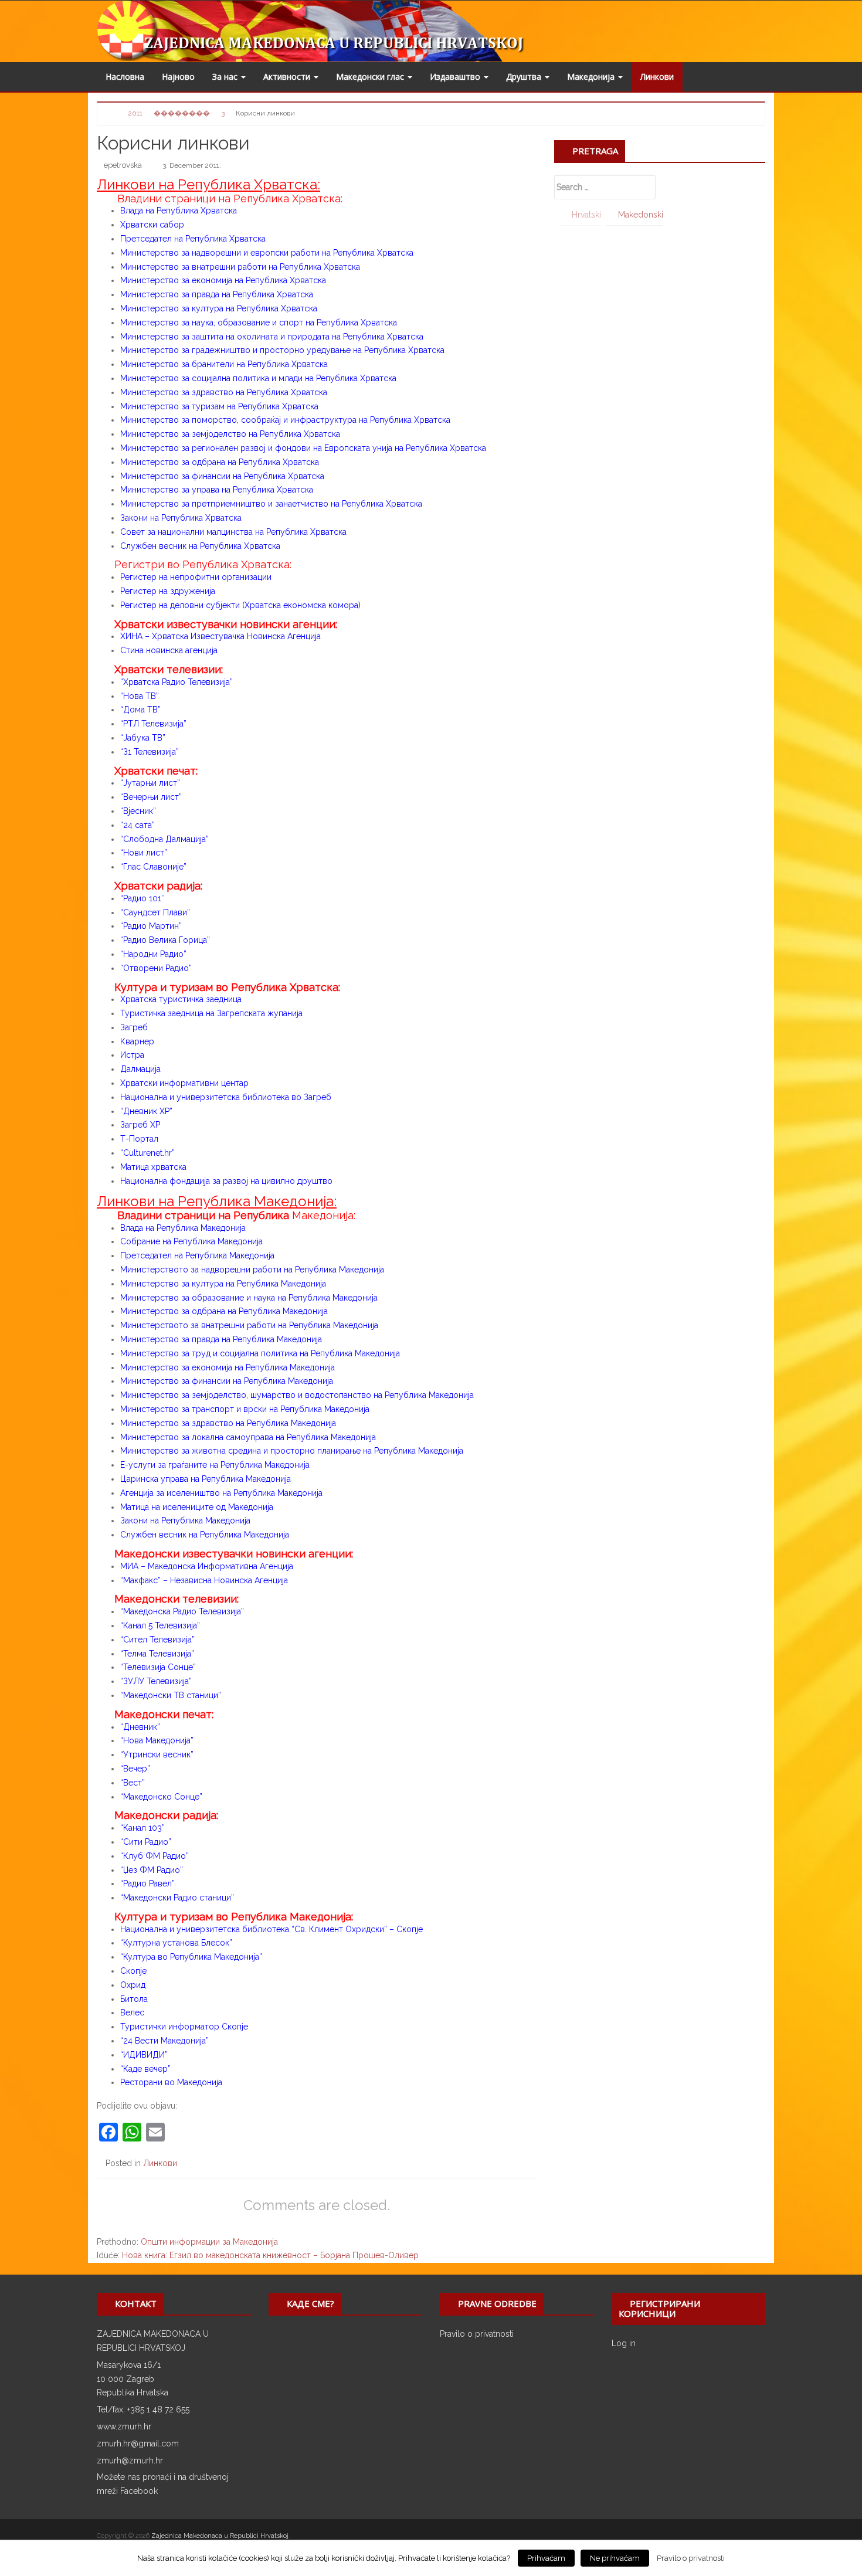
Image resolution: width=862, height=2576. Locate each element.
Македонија (592, 77)
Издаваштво (456, 77)
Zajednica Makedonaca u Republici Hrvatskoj (220, 2536)
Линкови (657, 77)
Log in (624, 2343)
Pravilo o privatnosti (477, 2334)
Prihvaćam (546, 2558)
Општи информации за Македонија (209, 2242)
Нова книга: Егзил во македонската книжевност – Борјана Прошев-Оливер (270, 2255)
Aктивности (288, 77)
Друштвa (525, 77)
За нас (226, 77)
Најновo (178, 77)
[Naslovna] (113, 112)
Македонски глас (371, 77)
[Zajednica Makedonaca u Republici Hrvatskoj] (339, 30)
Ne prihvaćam (615, 2558)
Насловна (125, 77)
